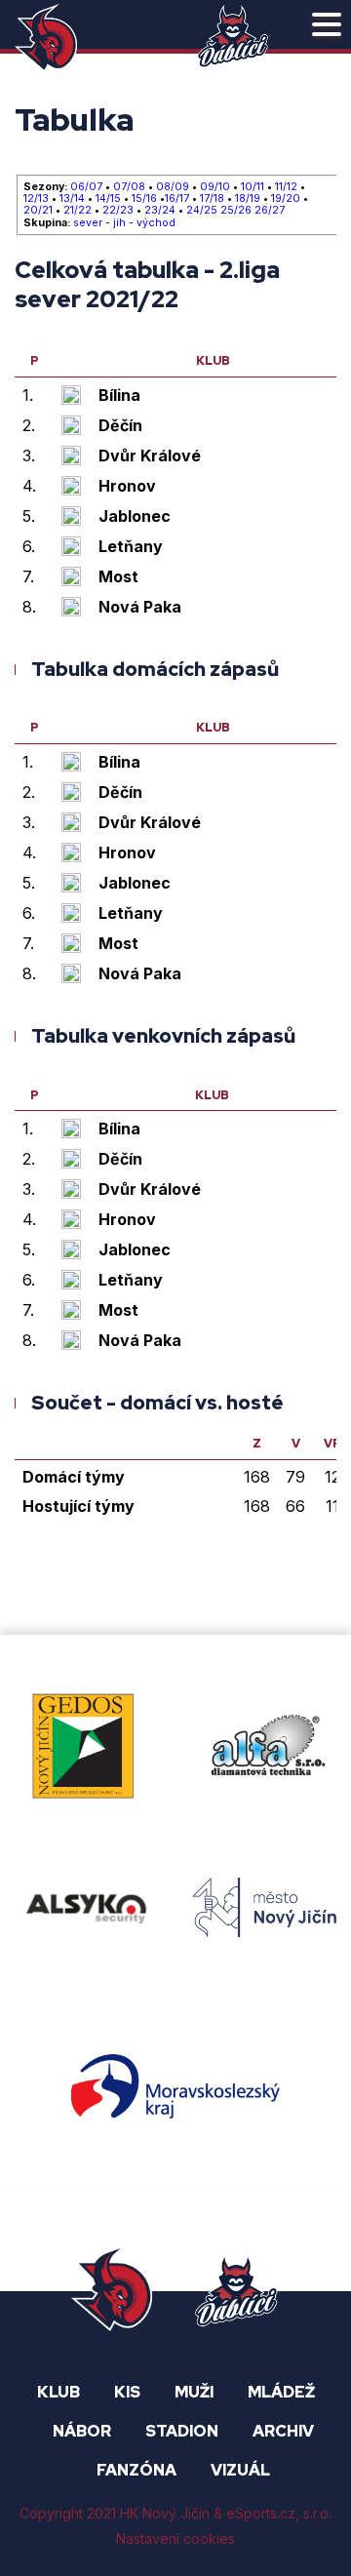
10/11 (253, 187)
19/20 (286, 199)
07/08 (129, 187)
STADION (182, 2431)
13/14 (72, 199)
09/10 (215, 187)
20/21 (38, 211)
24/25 (202, 211)
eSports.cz (261, 2514)
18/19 (248, 199)
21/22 (78, 211)
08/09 (173, 187)
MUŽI (194, 2392)
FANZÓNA (136, 2470)
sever (88, 223)
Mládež (281, 2392)
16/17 (177, 199)
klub (213, 362)
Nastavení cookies (175, 2538)
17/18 (212, 199)
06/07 (86, 187)
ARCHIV (283, 2431)
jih (119, 223)
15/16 (144, 199)
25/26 (236, 211)
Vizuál (240, 2470)
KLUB (58, 2392)
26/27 (270, 211)
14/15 (108, 199)
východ (156, 223)
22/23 (118, 211)
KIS (127, 2392)
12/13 (36, 199)
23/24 (160, 211)
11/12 (286, 187)
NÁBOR (82, 2431)
